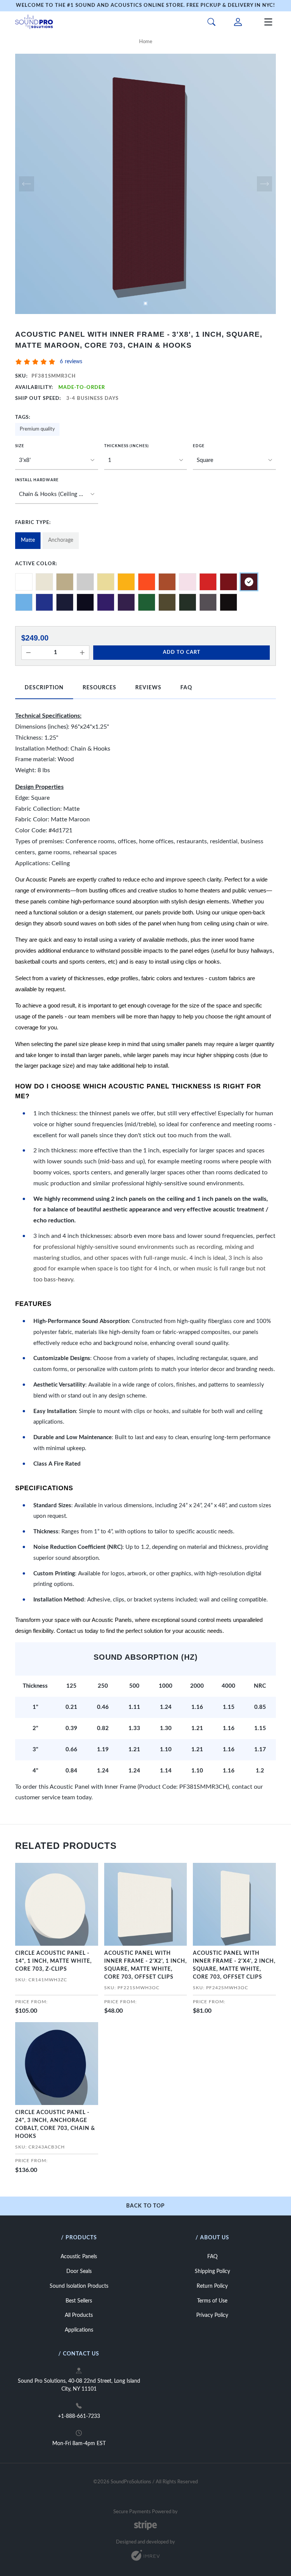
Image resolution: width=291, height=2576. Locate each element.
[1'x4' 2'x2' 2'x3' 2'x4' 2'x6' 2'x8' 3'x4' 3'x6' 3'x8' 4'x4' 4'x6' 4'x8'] (57, 460)
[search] (211, 22)
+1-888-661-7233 (79, 2416)
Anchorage (61, 540)
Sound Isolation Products (79, 2286)
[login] (238, 22)
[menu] (268, 22)
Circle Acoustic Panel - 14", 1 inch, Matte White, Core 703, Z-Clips (53, 1961)
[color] (24, 582)
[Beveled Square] (234, 460)
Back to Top (145, 2206)
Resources (99, 688)
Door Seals (79, 2271)
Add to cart (182, 652)
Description (44, 688)
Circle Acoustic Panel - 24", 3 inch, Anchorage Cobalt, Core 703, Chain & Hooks (55, 2124)
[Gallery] (145, 184)
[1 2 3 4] (146, 460)
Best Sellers (79, 2301)
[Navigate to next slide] (264, 184)
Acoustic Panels (79, 2257)
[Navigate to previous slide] (27, 184)
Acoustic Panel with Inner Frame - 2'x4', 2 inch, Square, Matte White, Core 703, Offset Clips (234, 1965)
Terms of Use (212, 2301)
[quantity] (28, 653)
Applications (79, 2330)
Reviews (148, 688)
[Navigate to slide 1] (145, 303)
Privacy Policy (212, 2315)
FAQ (186, 688)
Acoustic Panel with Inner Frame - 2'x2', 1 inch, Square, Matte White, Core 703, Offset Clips (145, 1965)
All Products (79, 2315)
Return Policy (212, 2286)
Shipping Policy (212, 2271)
